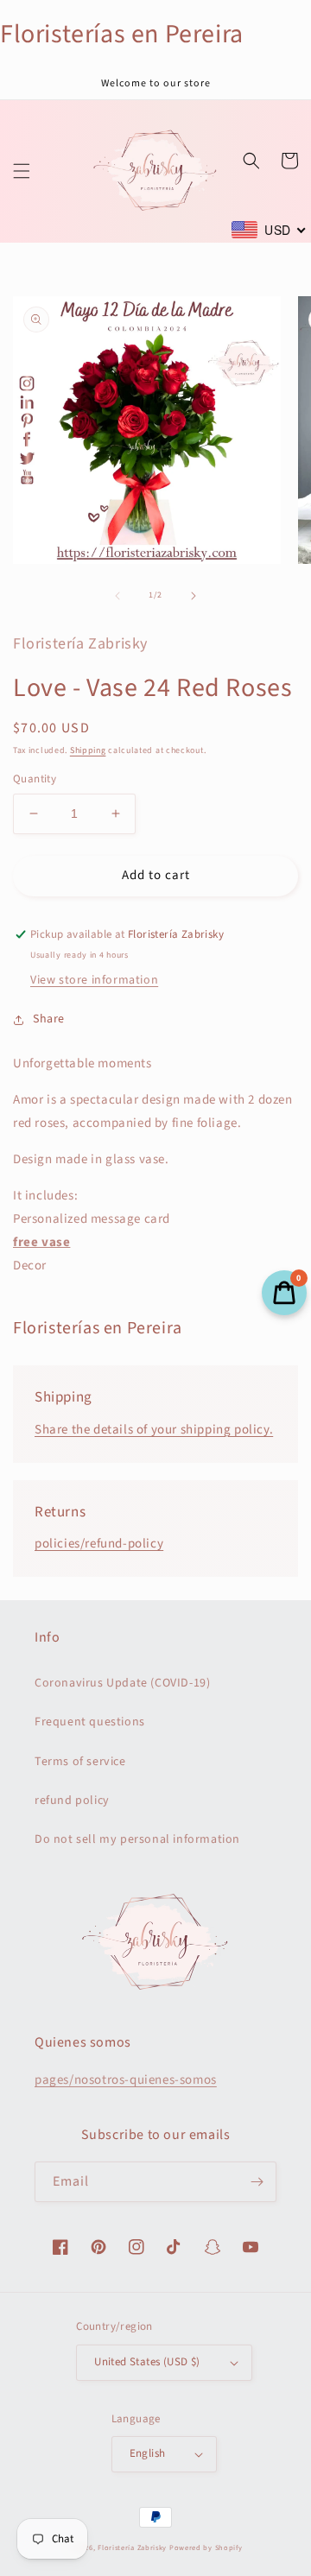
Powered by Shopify (206, 2548)
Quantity (35, 779)
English (148, 2453)
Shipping (88, 750)
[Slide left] (117, 596)
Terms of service (80, 1762)
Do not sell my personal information (137, 1839)
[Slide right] (194, 596)
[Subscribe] (257, 2182)
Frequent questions (90, 1722)
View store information (94, 980)
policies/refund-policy (99, 1544)
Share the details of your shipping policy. (154, 1430)
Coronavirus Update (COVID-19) (122, 1683)
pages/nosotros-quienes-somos (126, 2080)
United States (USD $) (147, 2362)
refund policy (72, 1801)
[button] (22, 171)
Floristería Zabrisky (132, 2548)
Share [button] (49, 1019)
